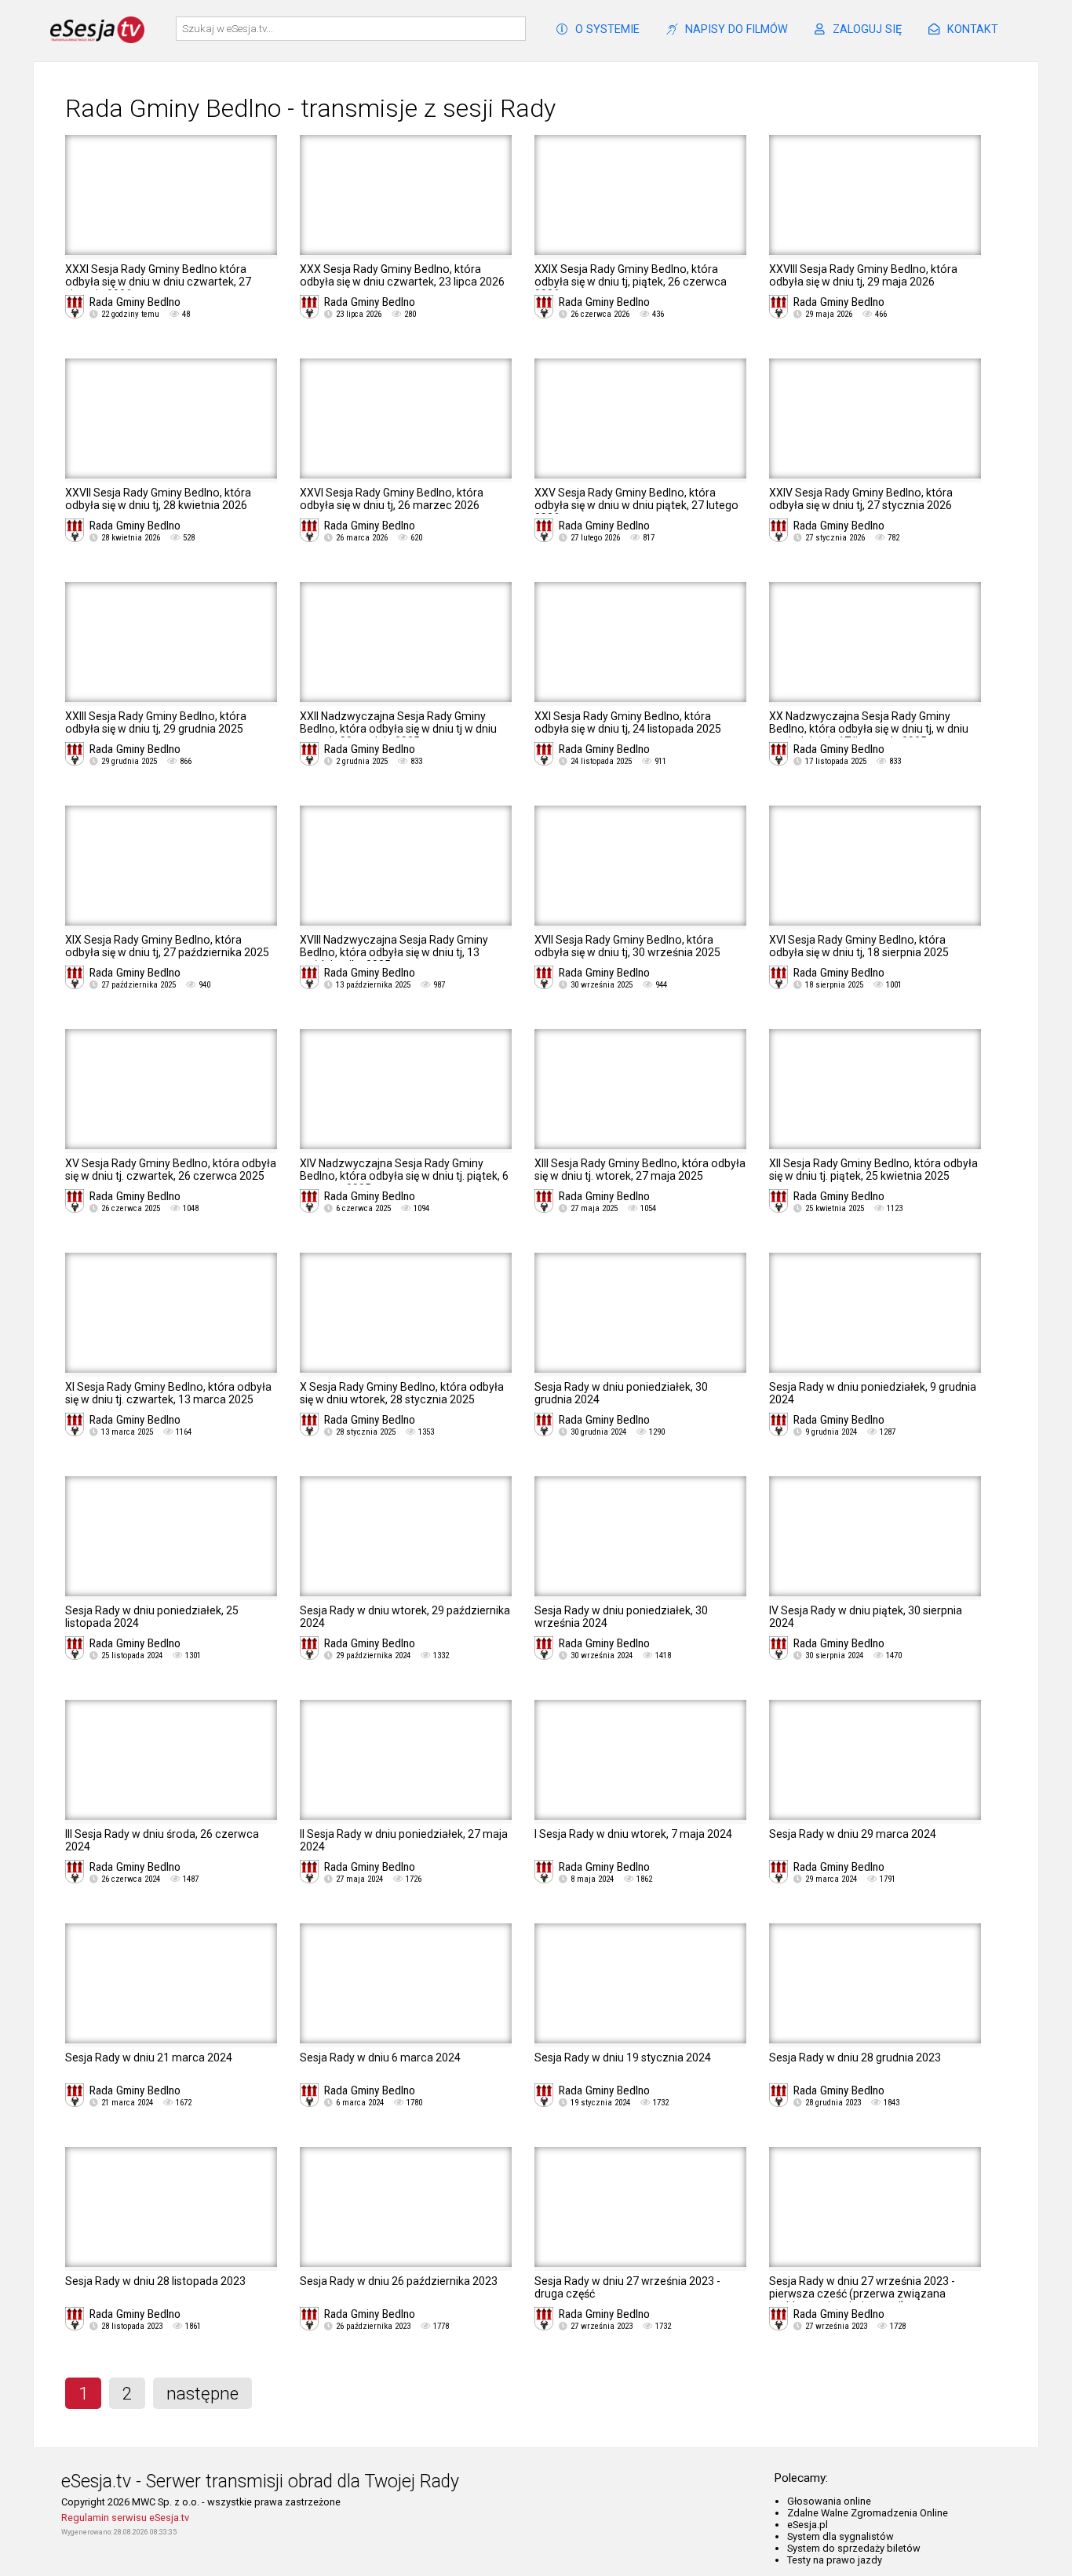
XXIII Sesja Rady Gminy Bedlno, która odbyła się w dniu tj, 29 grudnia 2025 (156, 722)
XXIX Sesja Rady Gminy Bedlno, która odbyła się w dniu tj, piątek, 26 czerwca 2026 (631, 282)
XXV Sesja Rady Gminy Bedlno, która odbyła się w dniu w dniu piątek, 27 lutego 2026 (636, 505)
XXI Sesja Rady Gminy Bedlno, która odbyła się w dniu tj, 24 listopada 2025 (628, 722)
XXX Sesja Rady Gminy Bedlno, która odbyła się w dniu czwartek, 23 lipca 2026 (402, 275)
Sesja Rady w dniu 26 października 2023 (399, 2281)
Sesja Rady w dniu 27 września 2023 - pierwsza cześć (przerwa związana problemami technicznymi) (862, 2294)
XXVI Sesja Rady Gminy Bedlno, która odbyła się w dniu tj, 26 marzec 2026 (392, 499)
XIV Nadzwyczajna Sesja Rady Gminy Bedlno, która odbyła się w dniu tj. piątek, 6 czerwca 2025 (404, 1176)
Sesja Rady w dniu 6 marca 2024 (380, 2058)
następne (202, 2393)
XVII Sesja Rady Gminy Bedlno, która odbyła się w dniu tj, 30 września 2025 (627, 946)
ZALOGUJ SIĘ (867, 29)
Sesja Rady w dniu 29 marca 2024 (853, 1834)
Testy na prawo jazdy (835, 2560)
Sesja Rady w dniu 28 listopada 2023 (155, 2281)
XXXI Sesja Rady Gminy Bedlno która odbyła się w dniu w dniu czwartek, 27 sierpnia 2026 (158, 282)
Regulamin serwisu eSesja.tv (125, 2518)
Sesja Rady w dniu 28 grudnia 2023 (855, 2058)
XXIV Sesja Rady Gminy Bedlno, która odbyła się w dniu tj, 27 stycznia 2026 (861, 499)
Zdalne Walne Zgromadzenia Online (868, 2513)
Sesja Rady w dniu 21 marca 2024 (149, 2058)
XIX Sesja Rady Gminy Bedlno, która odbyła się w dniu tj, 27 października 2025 (167, 946)
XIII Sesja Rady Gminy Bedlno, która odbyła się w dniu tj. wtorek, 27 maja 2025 (640, 1170)
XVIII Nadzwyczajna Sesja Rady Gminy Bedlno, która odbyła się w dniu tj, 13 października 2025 (394, 952)
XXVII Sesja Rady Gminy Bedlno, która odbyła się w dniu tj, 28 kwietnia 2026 (158, 499)
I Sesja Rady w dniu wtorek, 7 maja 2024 (633, 1834)
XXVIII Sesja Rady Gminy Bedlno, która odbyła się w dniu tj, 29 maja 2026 (863, 275)
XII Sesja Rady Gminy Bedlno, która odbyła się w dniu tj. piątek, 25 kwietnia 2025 (873, 1170)
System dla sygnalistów (840, 2536)
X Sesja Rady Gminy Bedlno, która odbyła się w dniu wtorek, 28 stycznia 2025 (402, 1393)
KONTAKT (973, 29)
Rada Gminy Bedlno (135, 302)
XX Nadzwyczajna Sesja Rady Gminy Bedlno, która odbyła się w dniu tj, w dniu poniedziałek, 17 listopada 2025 (869, 729)
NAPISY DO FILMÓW (737, 29)
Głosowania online (829, 2501)
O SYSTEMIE (607, 29)
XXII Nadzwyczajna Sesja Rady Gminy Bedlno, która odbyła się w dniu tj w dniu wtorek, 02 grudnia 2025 (398, 729)
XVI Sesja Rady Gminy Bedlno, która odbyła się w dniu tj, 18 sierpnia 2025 (859, 946)
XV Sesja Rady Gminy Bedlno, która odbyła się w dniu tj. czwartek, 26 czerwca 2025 (171, 1170)
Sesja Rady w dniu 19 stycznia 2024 (623, 2058)
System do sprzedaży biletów (854, 2548)
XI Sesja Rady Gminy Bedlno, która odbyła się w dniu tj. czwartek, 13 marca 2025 (168, 1393)
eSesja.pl (808, 2525)
